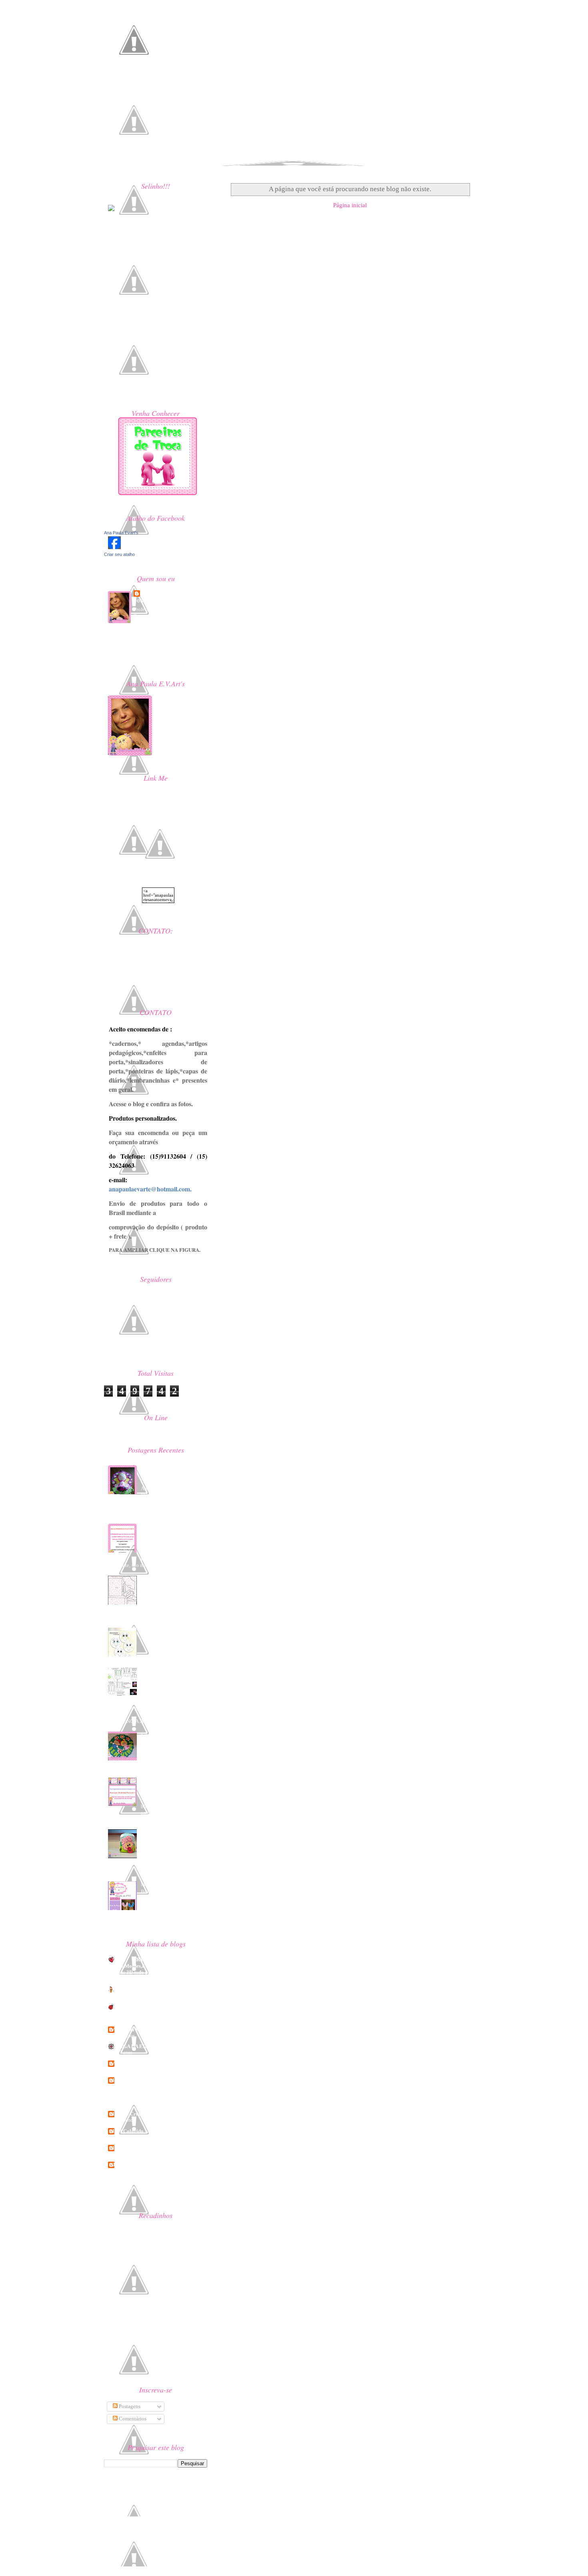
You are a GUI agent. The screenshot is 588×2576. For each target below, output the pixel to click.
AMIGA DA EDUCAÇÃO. (141, 2046)
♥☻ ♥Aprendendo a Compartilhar (151, 2182)
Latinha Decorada (160, 1832)
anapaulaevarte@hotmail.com (150, 966)
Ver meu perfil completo (137, 659)
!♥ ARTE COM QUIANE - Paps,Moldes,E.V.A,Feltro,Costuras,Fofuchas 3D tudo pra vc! (156, 1966)
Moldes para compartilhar (169, 1884)
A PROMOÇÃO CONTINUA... (173, 1780)
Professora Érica (132, 2148)
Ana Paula (155, 593)
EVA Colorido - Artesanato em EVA (152, 2131)
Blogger (171, 2488)
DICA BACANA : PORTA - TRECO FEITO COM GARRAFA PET (174, 1677)
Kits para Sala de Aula (164, 1735)
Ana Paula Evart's (121, 533)
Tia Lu (120, 2165)
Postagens (129, 2406)
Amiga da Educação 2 (137, 2029)
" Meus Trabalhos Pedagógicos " (149, 1989)
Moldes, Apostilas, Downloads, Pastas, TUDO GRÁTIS (174, 1475)
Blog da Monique (132, 2080)
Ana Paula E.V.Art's (135, 2063)
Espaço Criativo (131, 2114)
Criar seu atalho (119, 554)
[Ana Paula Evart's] (112, 547)
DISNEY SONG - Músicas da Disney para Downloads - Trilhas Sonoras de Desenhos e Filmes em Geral (156, 2097)
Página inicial (350, 205)
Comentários (132, 2419)
